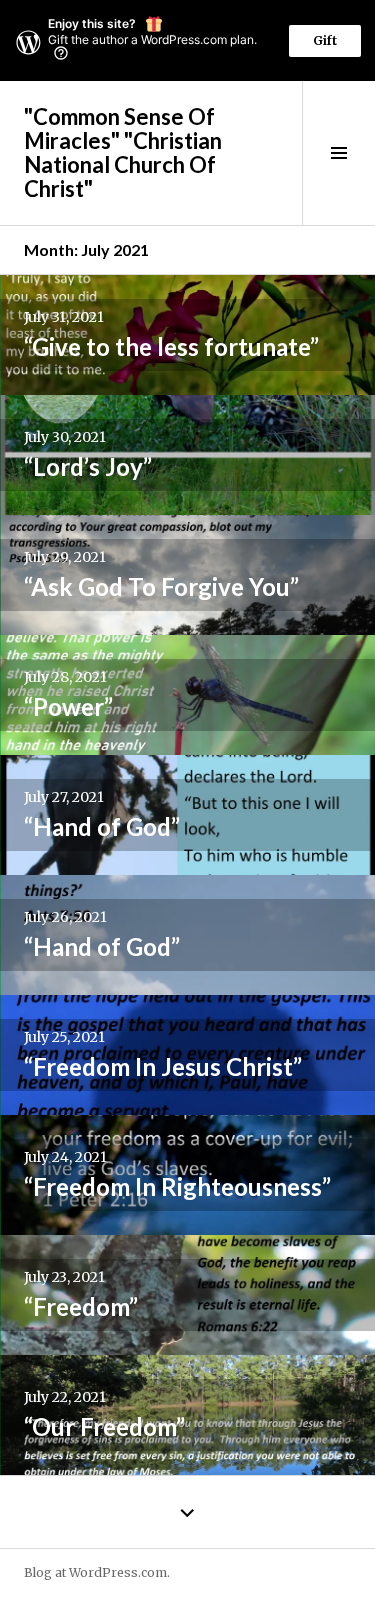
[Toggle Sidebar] (338, 153)
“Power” (68, 706)
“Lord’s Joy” (88, 466)
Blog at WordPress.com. (97, 1572)
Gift (325, 40)
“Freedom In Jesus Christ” (163, 1066)
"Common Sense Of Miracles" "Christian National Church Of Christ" (123, 152)
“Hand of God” (102, 826)
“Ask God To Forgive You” (161, 586)
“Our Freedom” (104, 1426)
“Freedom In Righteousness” (177, 1186)
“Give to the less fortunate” (171, 346)
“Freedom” (81, 1306)
